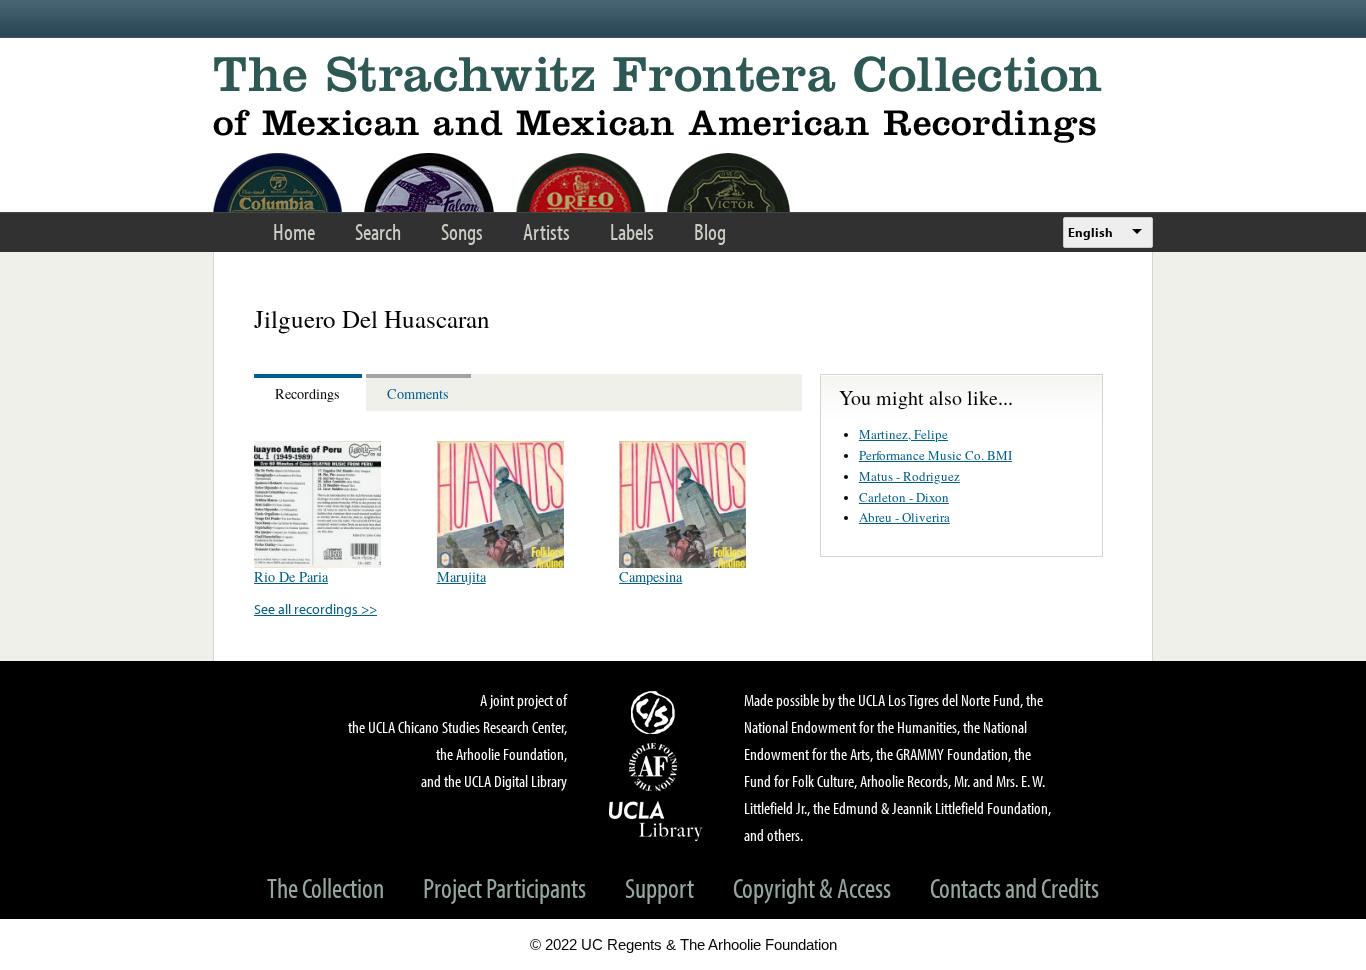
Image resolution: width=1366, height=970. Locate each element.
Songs (462, 231)
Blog (710, 231)
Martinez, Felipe (903, 434)
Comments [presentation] (418, 393)
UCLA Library (656, 820)
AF (656, 767)
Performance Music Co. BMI (935, 455)
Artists (546, 231)
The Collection (325, 887)
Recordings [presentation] (307, 393)
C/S (656, 712)
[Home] (683, 99)
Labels (632, 231)
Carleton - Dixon (904, 497)
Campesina (650, 576)
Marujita (461, 576)
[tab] (310, 392)
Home (294, 231)
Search (378, 231)
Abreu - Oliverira (904, 517)
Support (659, 887)
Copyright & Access (812, 887)
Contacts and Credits (1014, 887)
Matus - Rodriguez (909, 476)
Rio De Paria (291, 576)
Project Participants (504, 887)
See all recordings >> (315, 608)
